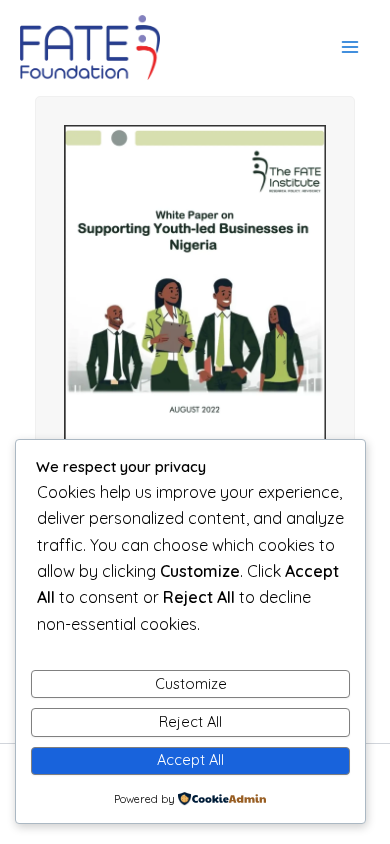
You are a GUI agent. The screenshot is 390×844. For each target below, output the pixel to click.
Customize (191, 683)
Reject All (190, 721)
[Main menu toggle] (350, 47)
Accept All (190, 759)
